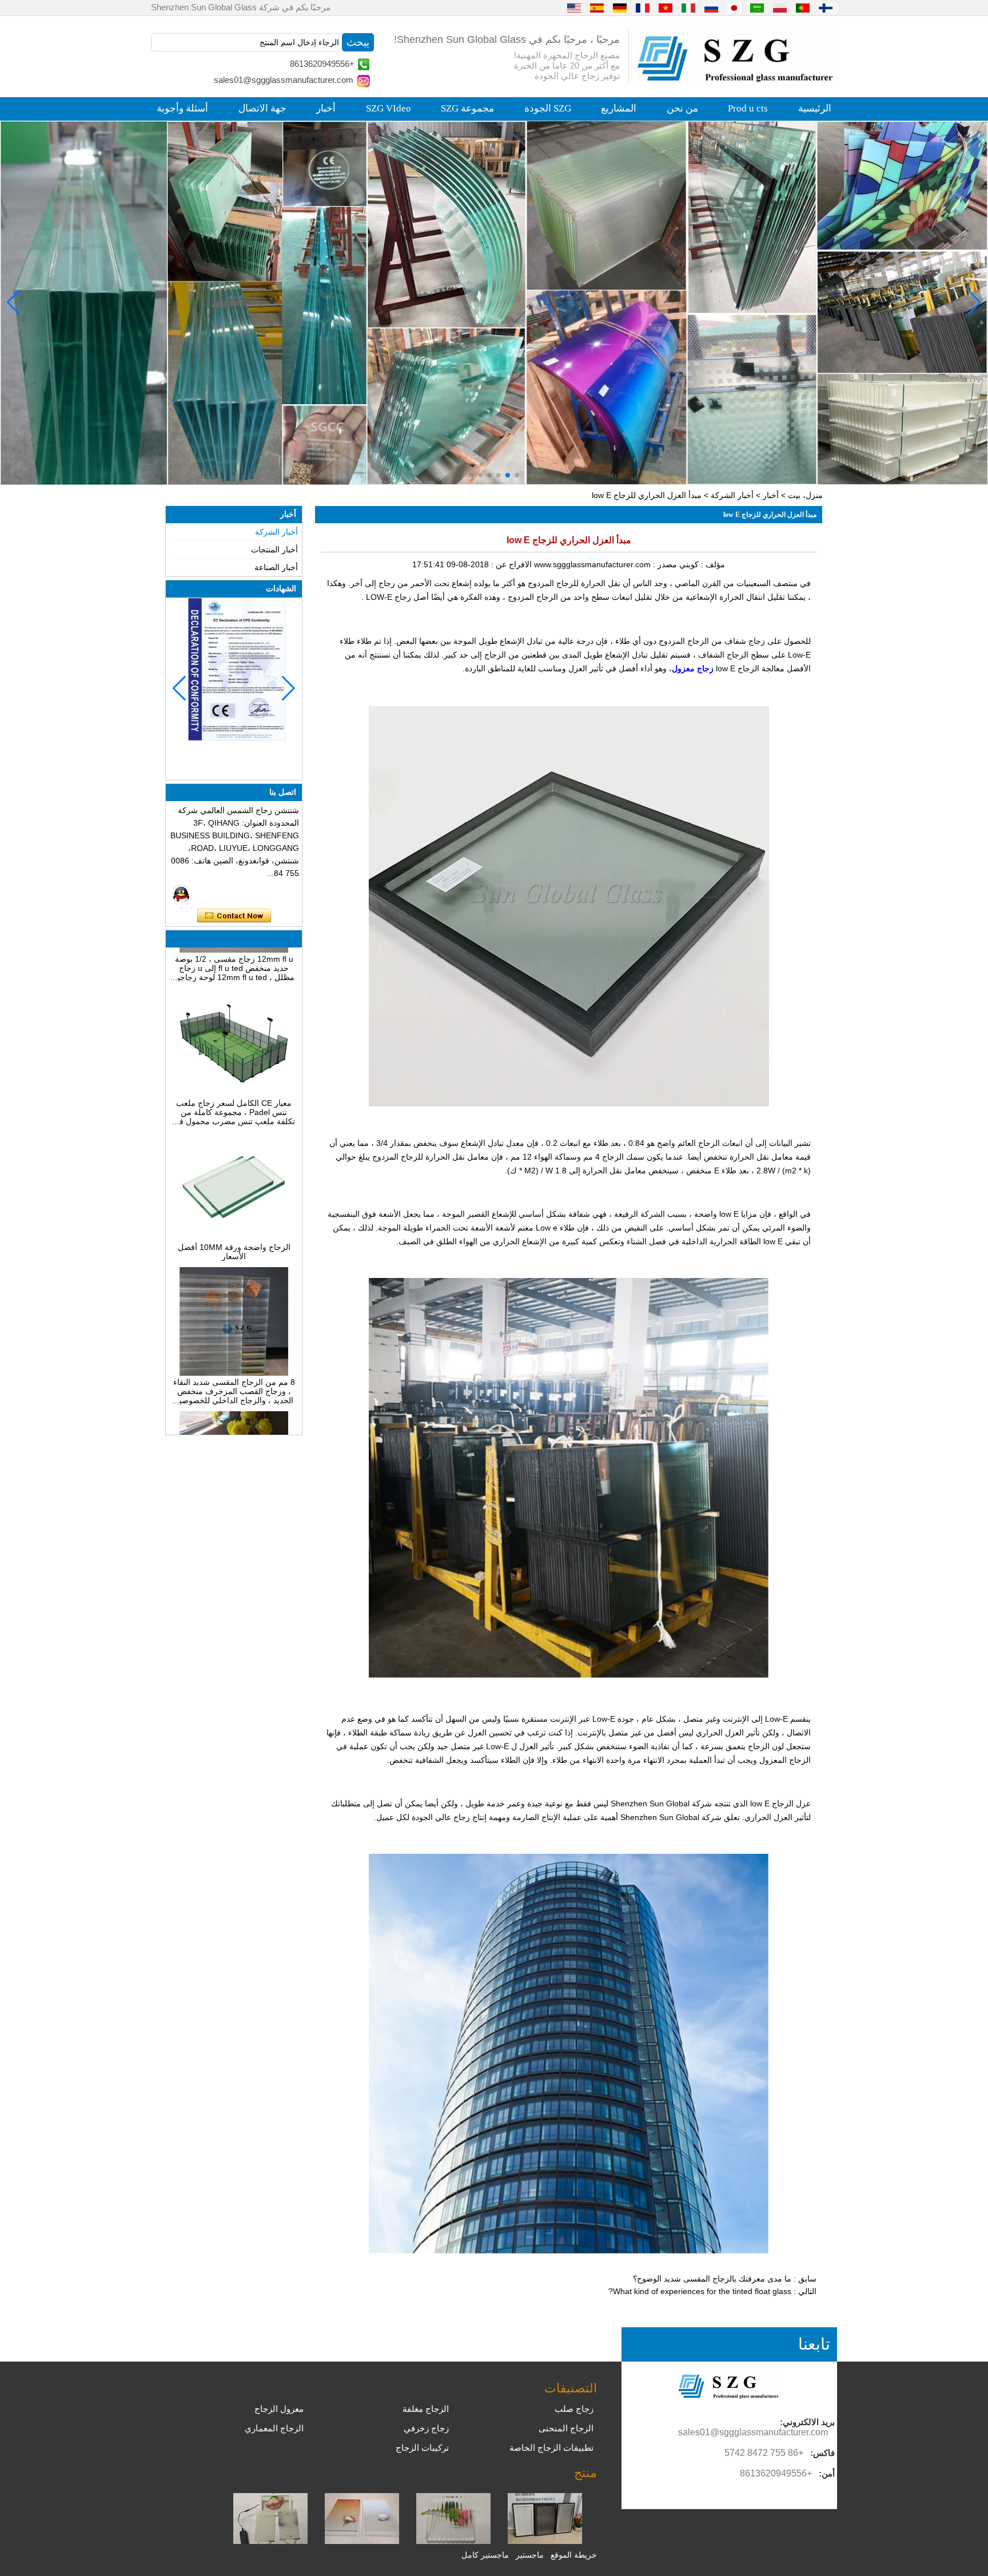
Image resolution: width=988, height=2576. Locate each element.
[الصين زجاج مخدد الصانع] (453, 2541)
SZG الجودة (548, 108)
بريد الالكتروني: (807, 2422)
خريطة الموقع (574, 2555)
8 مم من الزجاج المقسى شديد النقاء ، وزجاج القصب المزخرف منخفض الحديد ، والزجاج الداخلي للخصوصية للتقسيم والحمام (234, 1349)
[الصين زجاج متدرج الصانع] (362, 2541)
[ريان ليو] (181, 894)
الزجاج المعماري (274, 2428)
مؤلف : (712, 564)
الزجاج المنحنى (566, 2428)
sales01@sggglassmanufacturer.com (284, 80)
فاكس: (822, 2453)
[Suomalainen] (826, 7)
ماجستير (530, 2555)
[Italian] (688, 7)
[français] (643, 7)
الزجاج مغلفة (426, 2409)
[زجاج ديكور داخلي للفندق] (494, 303)
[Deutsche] (620, 7)
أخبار (326, 108)
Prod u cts (748, 108)
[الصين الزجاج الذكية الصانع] (270, 2541)
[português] (803, 7)
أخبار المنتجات (274, 550)
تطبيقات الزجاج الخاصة (551, 2448)
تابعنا (814, 2344)
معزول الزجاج (279, 2409)
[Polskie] (780, 7)
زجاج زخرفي (426, 2428)
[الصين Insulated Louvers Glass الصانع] (545, 2541)
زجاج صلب (574, 2409)
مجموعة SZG (467, 108)
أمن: (827, 2473)
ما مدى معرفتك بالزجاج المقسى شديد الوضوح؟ (712, 2279)
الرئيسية (815, 108)
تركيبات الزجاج (422, 2448)
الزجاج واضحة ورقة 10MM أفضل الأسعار (234, 1209)
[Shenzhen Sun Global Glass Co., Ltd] (737, 79)
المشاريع (619, 108)
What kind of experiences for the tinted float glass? (700, 2291)
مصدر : (664, 564)
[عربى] (757, 7)
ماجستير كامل (485, 2555)
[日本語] (734, 7)
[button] (517, 475)
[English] (574, 7)
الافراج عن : (510, 564)
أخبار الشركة (732, 495)
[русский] (711, 7)
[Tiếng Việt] (666, 7)
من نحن (682, 108)
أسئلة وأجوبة (182, 108)
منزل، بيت (805, 495)
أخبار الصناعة (276, 567)
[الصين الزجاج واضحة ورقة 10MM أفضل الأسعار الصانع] (234, 1196)
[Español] (597, 7)
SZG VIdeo (389, 108)
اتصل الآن (234, 916)
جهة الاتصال (262, 108)
